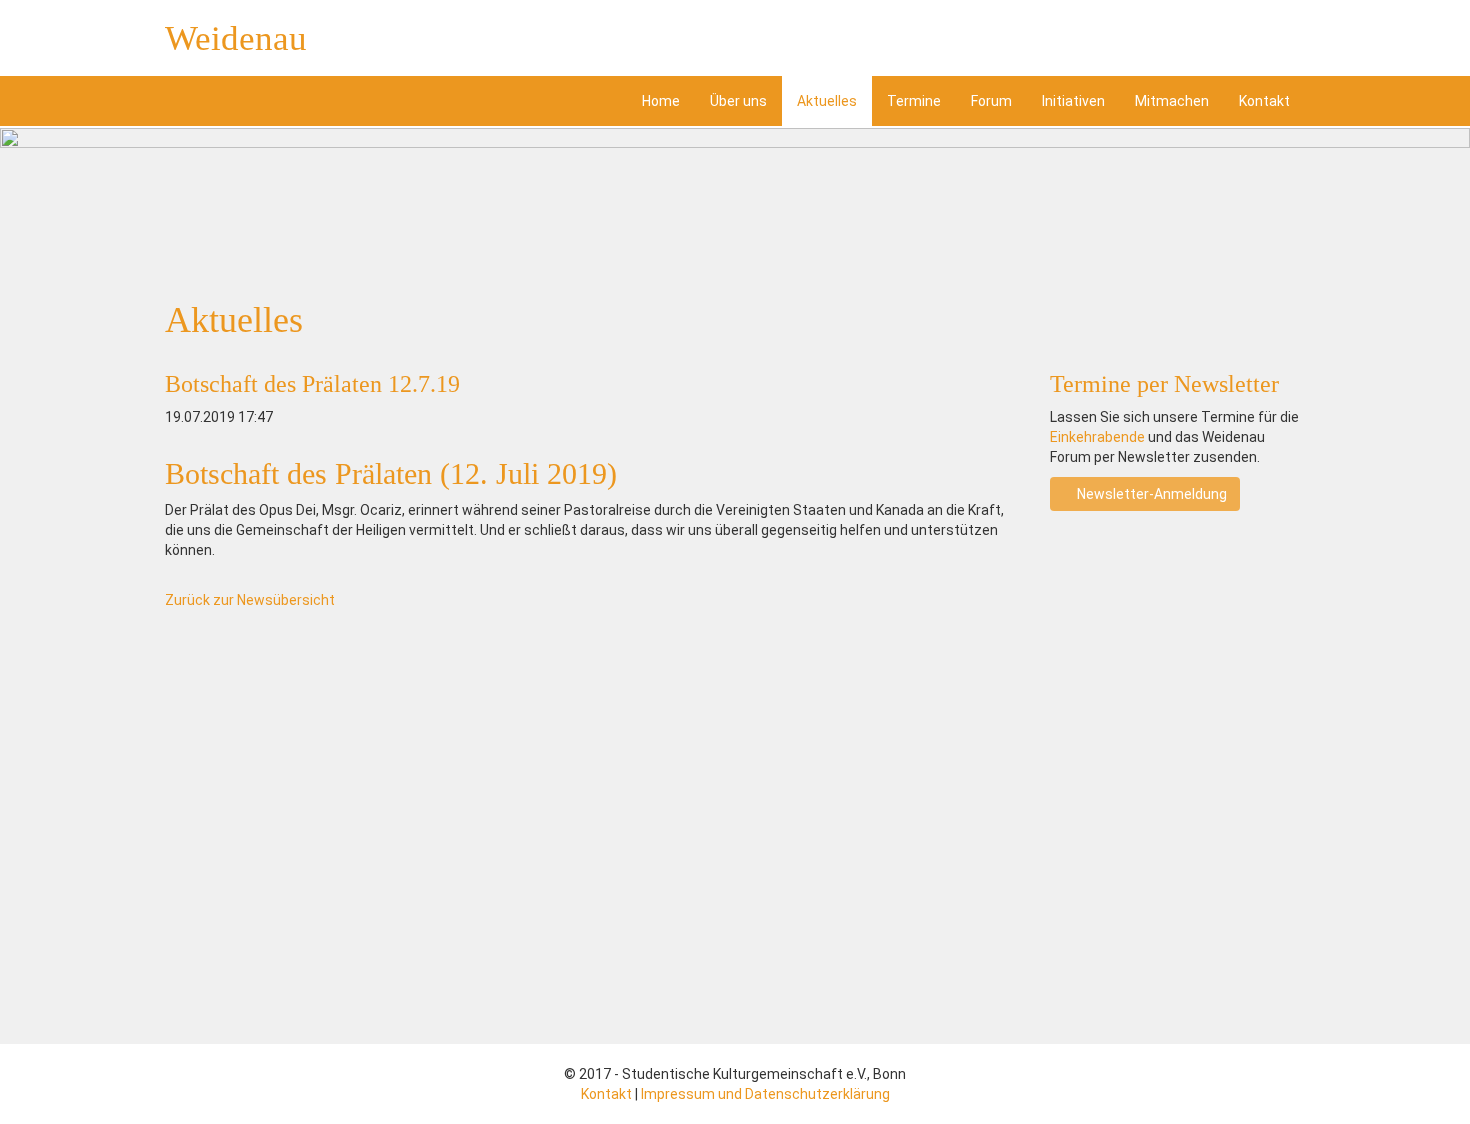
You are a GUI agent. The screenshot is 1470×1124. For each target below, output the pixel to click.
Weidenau (236, 38)
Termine (914, 101)
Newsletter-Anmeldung (1150, 494)
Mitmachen (1172, 101)
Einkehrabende (1097, 437)
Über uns (738, 101)
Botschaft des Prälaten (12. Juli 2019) (391, 473)
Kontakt (1264, 101)
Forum (991, 101)
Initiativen (1073, 101)
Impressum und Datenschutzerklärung (765, 1094)
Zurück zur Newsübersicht (250, 600)
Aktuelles (827, 101)
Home (661, 101)
